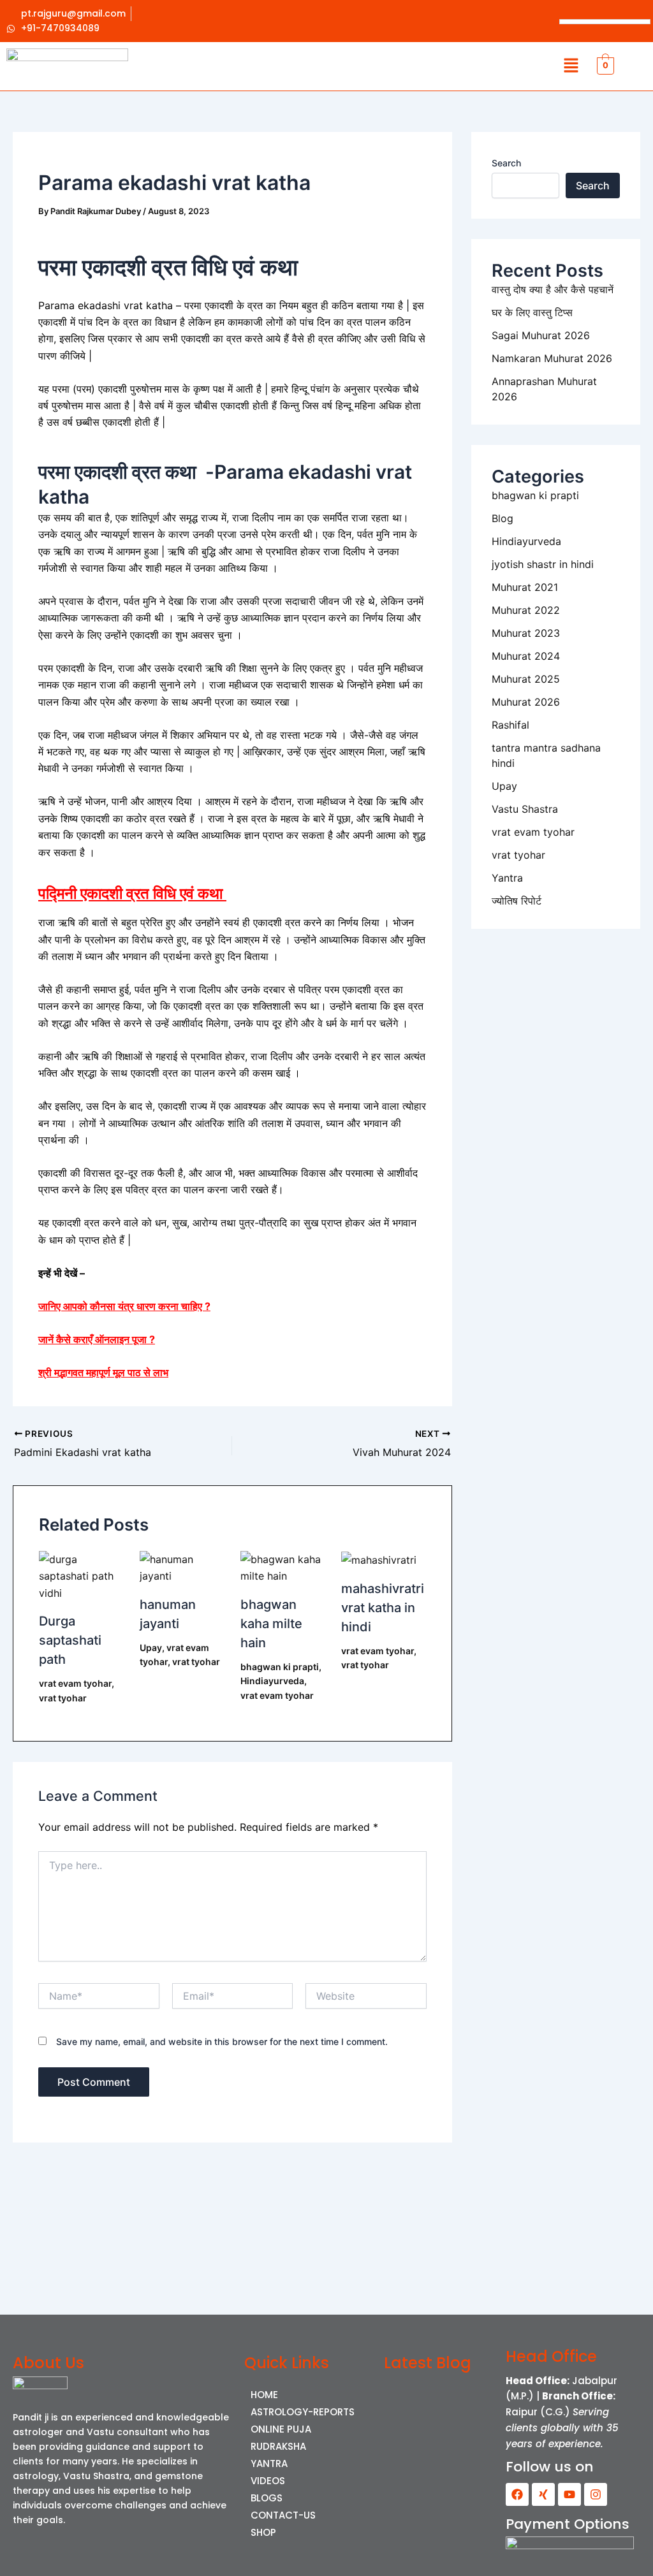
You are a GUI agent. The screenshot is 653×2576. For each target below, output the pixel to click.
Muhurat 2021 (525, 587)
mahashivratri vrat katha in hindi (383, 1608)
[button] (571, 66)
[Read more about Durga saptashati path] (81, 1575)
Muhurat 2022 (526, 610)
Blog (503, 518)
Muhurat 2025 (526, 679)
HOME (264, 2395)
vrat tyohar (63, 1698)
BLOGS (267, 2498)
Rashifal (510, 725)
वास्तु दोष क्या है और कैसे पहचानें (553, 289)
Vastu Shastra (525, 809)
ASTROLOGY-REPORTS (303, 2412)
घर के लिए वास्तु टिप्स (532, 312)
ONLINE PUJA (281, 2429)
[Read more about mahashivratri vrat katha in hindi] (379, 1559)
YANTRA (269, 2463)
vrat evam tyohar (75, 1683)
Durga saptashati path (70, 1640)
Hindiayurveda (272, 1681)
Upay (151, 1648)
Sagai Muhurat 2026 (541, 335)
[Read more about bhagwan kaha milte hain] (283, 1567)
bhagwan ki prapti (280, 1667)
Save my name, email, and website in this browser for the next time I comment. (222, 2041)
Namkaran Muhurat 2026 (552, 358)
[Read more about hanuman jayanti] (182, 1567)
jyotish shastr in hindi (543, 564)
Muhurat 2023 (526, 633)
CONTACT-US (283, 2515)
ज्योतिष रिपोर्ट (517, 901)
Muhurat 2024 (526, 656)
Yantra (507, 878)
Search (506, 163)
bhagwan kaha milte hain (271, 1624)
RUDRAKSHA (278, 2446)
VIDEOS (268, 2481)
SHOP (263, 2532)
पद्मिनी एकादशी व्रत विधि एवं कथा (132, 893)
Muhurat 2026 (526, 702)
